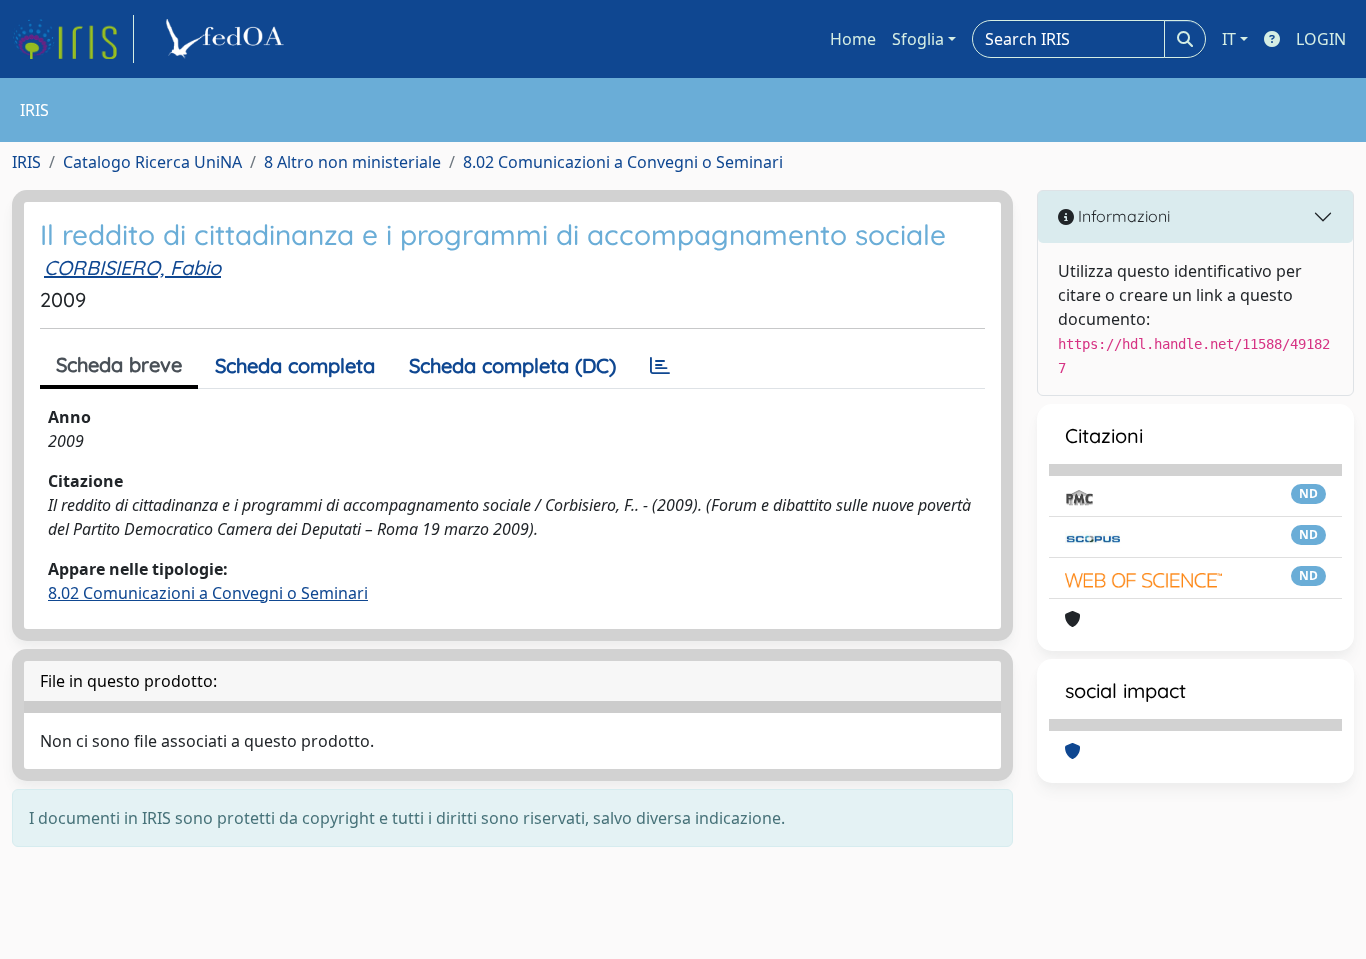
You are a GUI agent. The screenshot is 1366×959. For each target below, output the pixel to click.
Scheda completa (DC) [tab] (512, 365)
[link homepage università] (228, 39)
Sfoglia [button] (918, 39)
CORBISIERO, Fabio (132, 267)
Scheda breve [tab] (119, 364)
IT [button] (1229, 39)
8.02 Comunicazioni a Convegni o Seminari (623, 162)
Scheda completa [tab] (295, 365)
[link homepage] (73, 39)
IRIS (26, 162)
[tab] (660, 366)
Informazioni (1122, 216)
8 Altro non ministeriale (352, 162)
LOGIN (1321, 39)
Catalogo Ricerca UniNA (152, 162)
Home (853, 39)
